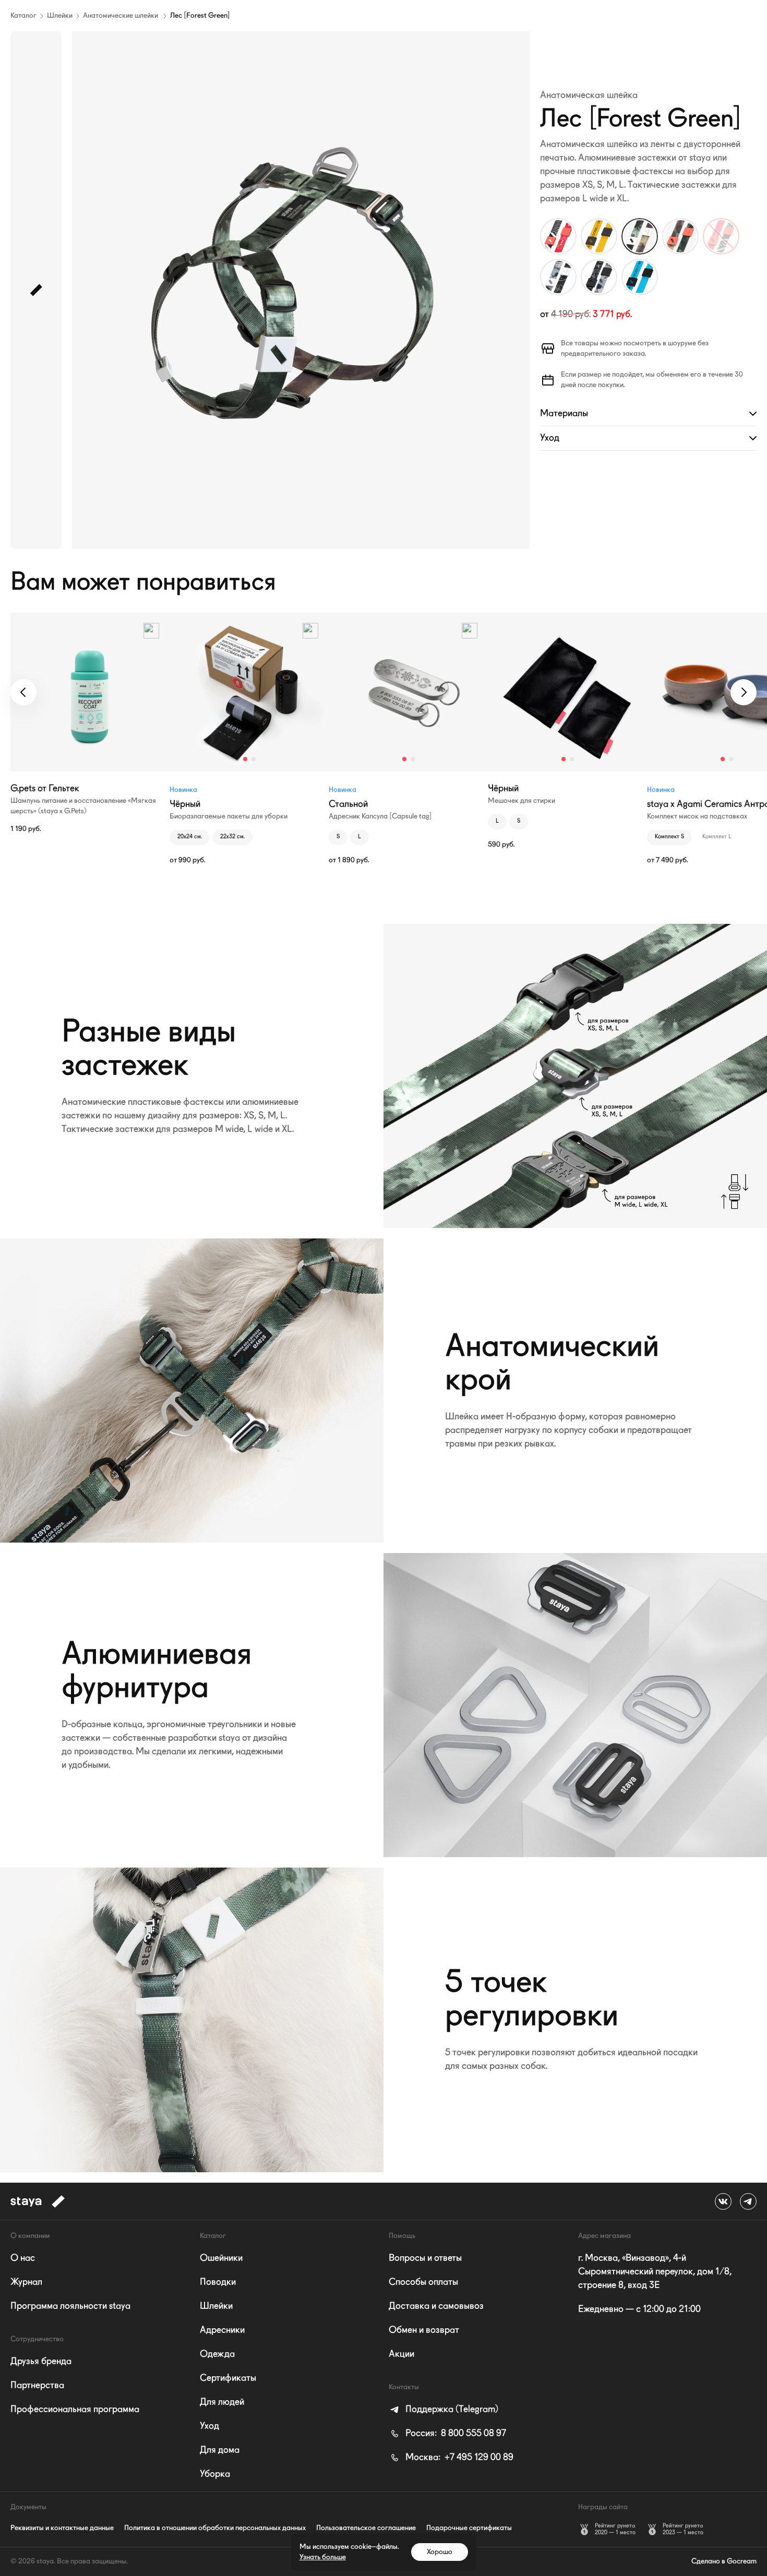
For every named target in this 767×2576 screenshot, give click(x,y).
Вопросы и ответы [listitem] (425, 2258)
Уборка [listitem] (215, 2474)
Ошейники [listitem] (221, 2258)
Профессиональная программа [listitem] (75, 2410)
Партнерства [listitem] (37, 2386)
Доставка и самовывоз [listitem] (436, 2306)
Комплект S (669, 837)
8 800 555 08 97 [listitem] (456, 2434)
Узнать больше (323, 2557)
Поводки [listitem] (218, 2282)
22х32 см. (232, 837)
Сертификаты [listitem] (228, 2378)
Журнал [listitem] (26, 2282)
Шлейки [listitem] (216, 2306)
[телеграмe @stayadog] (748, 2201)
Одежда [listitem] (217, 2354)
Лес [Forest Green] (200, 16)
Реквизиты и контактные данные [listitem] (62, 2528)
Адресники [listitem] (222, 2330)
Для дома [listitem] (220, 2450)
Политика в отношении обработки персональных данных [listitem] (215, 2528)
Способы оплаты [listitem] (423, 2282)
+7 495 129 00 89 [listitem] (459, 2458)
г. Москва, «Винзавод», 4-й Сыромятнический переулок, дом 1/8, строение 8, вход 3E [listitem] (655, 2272)
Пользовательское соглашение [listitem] (366, 2528)
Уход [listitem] (209, 2426)
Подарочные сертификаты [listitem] (469, 2528)
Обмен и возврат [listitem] (424, 2330)
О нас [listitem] (23, 2258)
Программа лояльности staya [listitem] (70, 2306)
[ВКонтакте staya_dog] (723, 2201)
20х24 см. (190, 837)
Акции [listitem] (402, 2354)
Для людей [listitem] (222, 2402)
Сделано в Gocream (724, 2561)
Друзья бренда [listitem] (41, 2362)
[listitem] (444, 2410)
